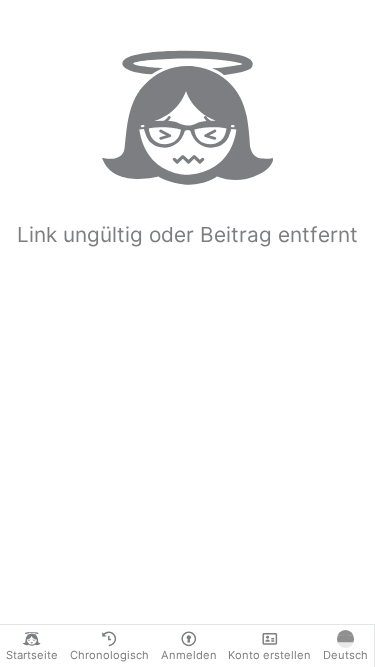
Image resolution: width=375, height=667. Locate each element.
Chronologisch (109, 655)
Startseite (32, 655)
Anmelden (189, 655)
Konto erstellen (269, 655)
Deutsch (345, 655)
